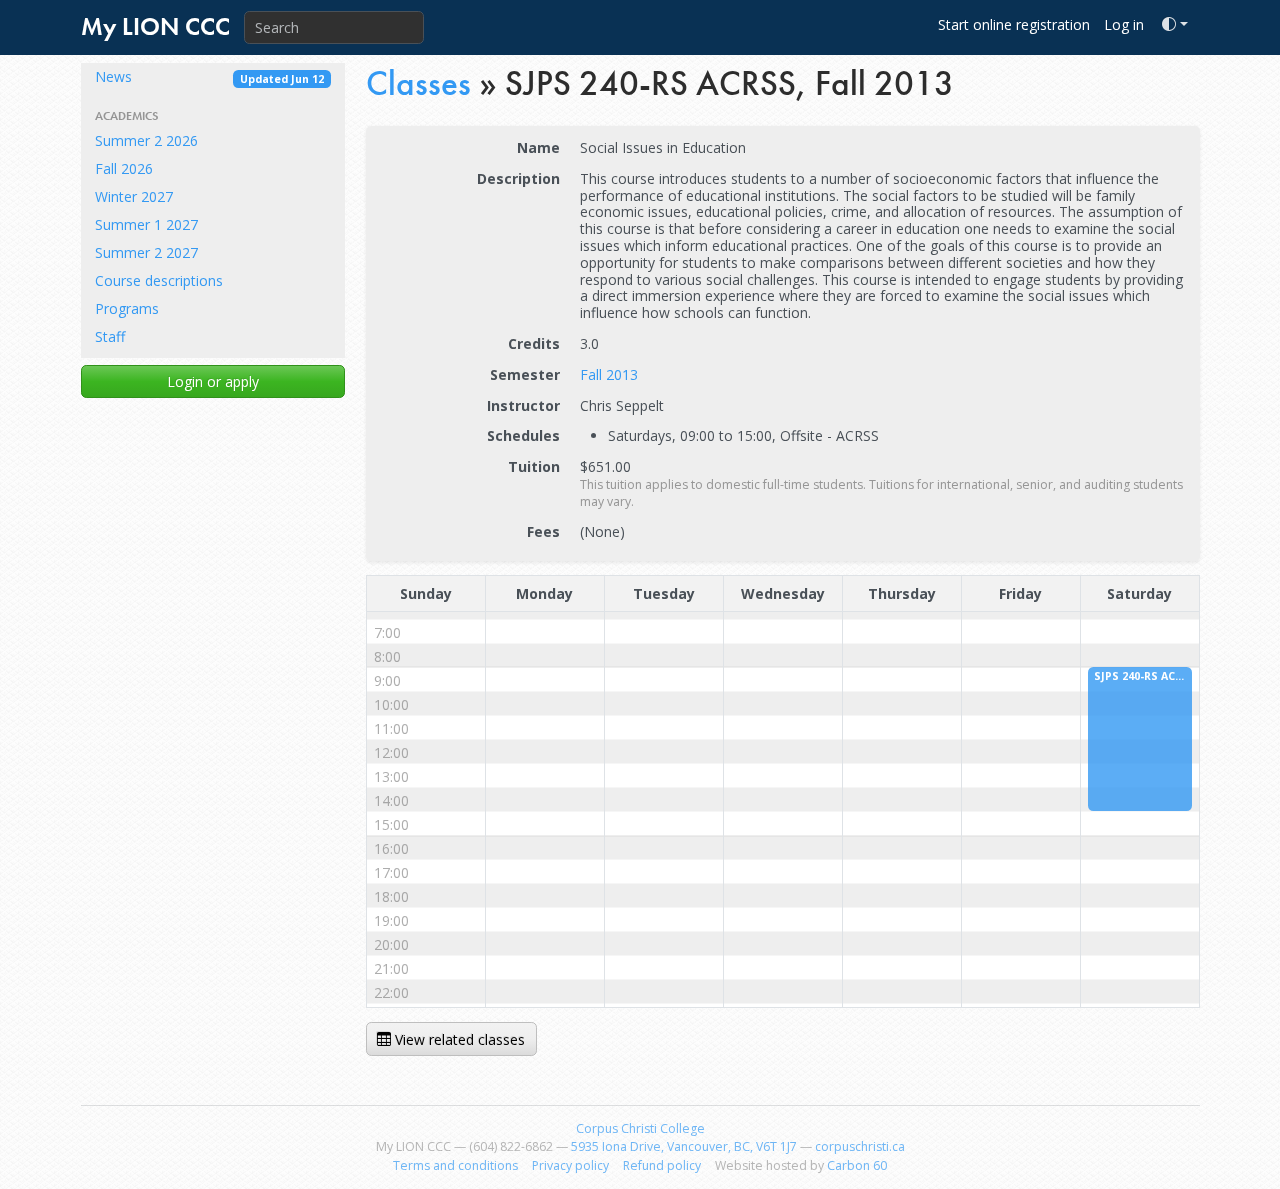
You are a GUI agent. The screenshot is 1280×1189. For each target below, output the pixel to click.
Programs (127, 308)
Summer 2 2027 (146, 252)
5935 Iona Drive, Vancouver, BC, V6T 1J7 (684, 1146)
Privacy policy (570, 1165)
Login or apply (213, 381)
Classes (418, 83)
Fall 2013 (609, 374)
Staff (110, 336)
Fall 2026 (124, 168)
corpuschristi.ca (860, 1146)
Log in (1124, 24)
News (209, 76)
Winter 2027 (134, 196)
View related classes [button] (458, 1039)
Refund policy (662, 1165)
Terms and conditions (455, 1165)
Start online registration (1014, 24)
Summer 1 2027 (146, 224)
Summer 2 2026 (146, 140)
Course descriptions (159, 280)
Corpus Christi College (640, 1128)
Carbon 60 (857, 1165)
